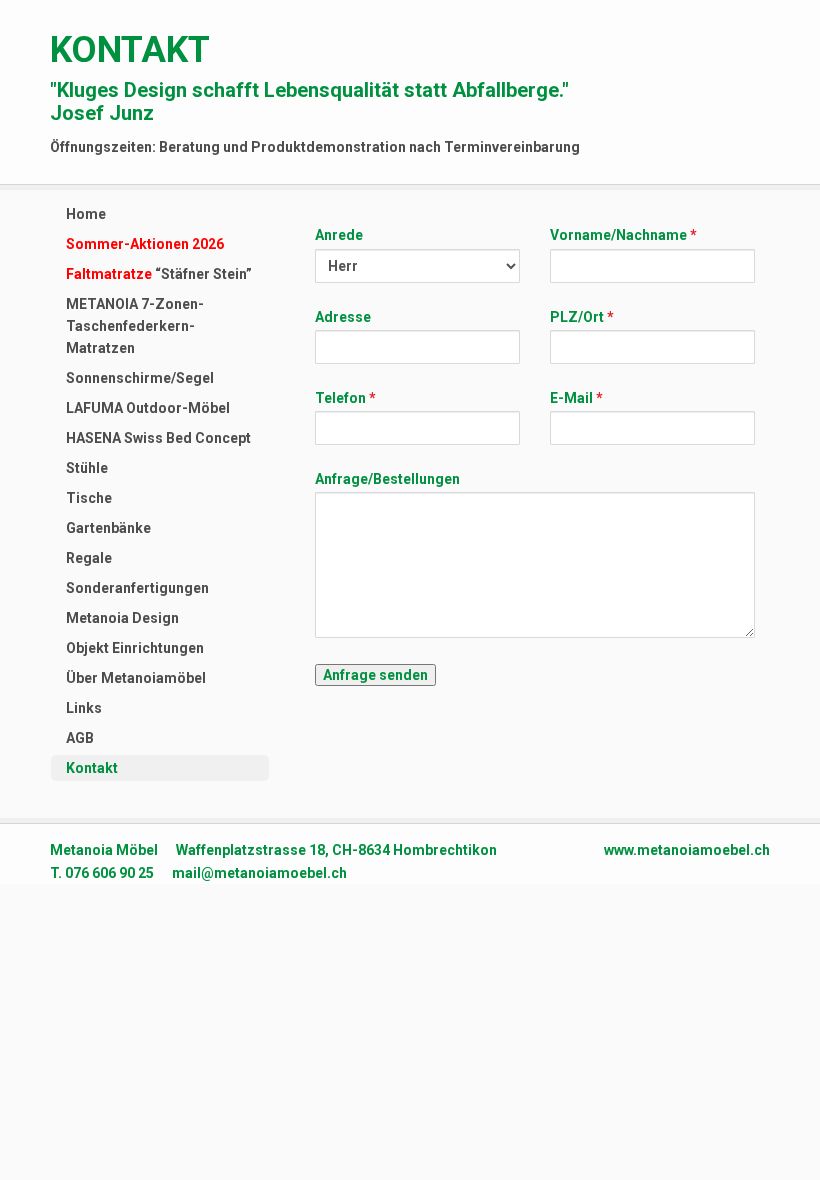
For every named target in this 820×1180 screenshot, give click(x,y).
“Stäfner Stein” (159, 274)
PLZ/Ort (577, 317)
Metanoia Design (122, 618)
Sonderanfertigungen (137, 588)
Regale (89, 558)
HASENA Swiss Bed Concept (158, 438)
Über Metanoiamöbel (136, 678)
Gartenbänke (108, 528)
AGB (80, 738)
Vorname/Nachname (618, 235)
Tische (89, 498)
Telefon (342, 398)
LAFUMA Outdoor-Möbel (148, 408)
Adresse (343, 317)
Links (84, 708)
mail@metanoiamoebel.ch (259, 873)
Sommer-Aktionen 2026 (145, 244)
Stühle (87, 468)
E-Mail (571, 398)
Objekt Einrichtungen (135, 648)
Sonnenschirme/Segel (140, 378)
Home (86, 214)
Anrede (339, 235)
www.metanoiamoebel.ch (687, 850)
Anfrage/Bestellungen (387, 479)
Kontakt (92, 768)
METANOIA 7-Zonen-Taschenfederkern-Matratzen (135, 326)
